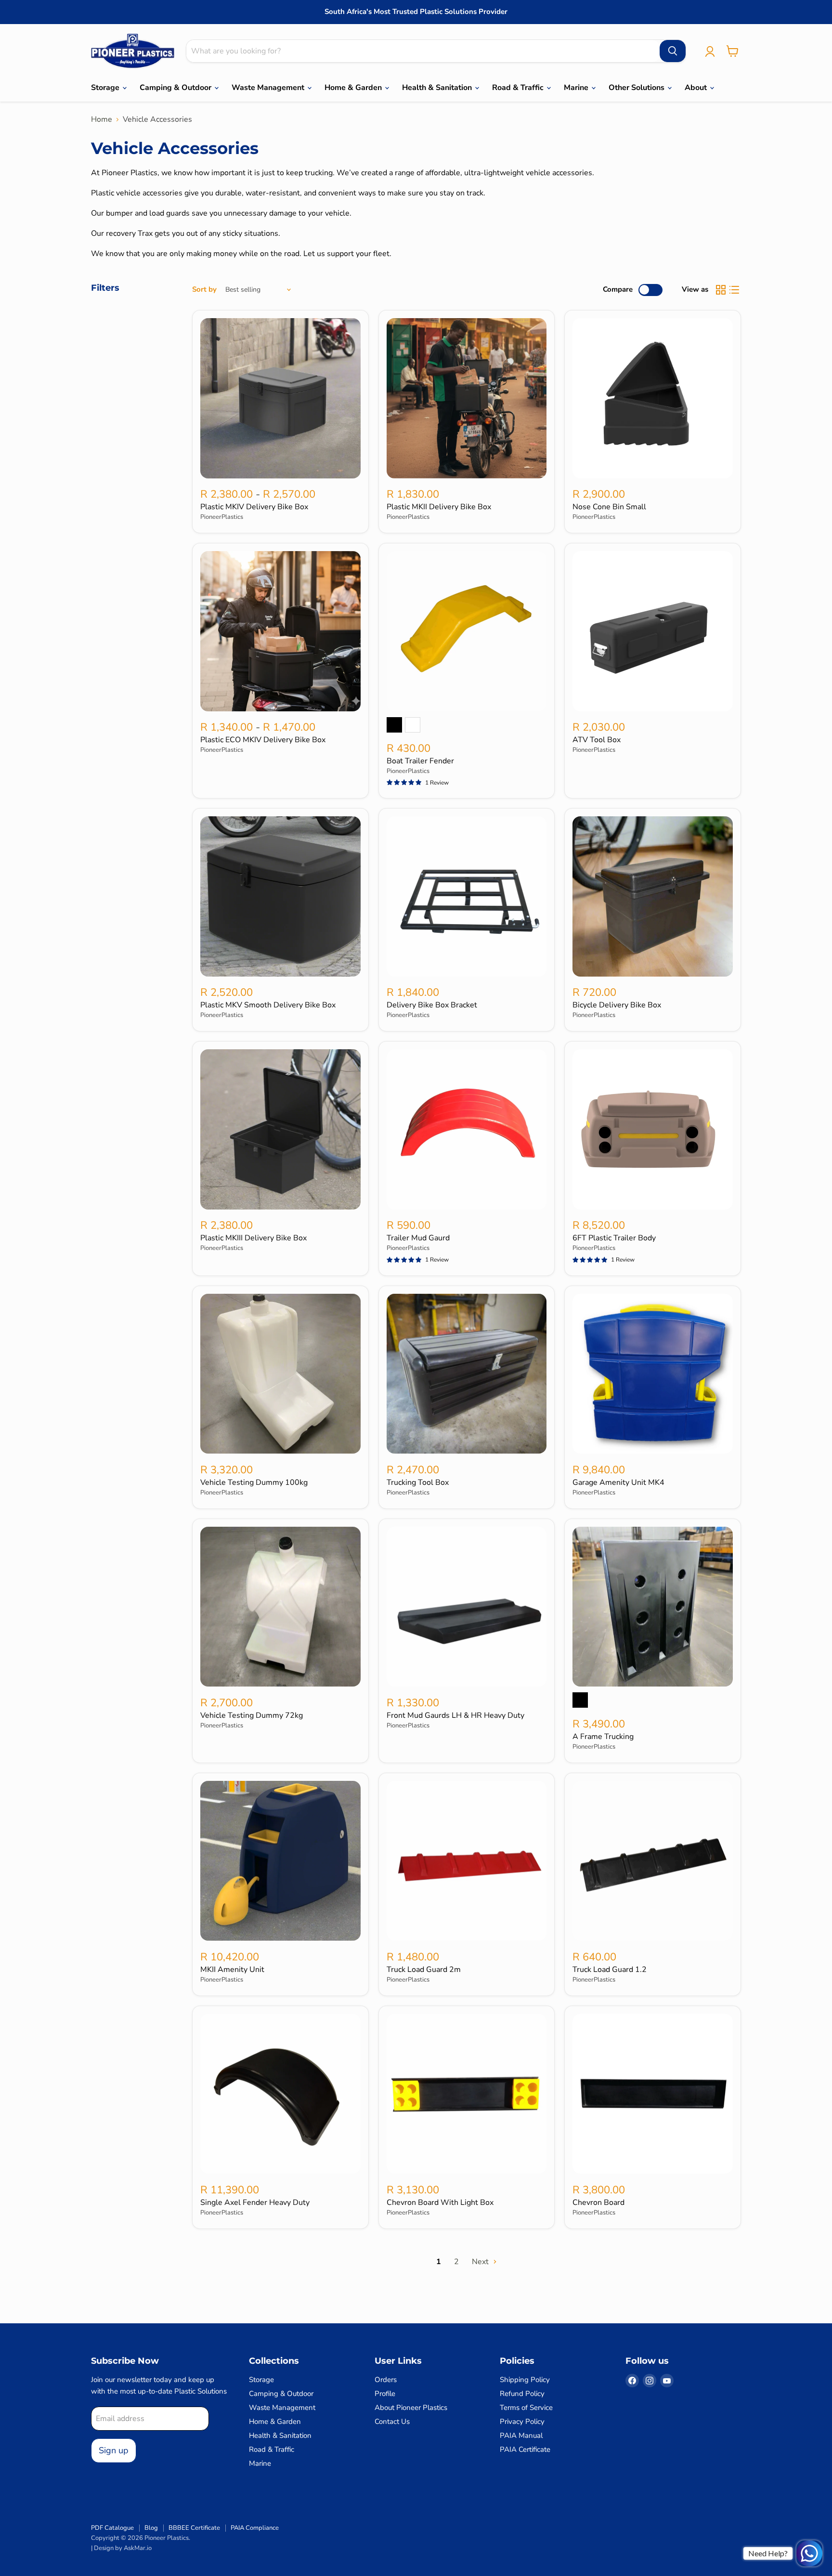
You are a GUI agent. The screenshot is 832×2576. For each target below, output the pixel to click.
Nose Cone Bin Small (609, 507)
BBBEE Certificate (194, 2528)
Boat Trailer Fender (420, 761)
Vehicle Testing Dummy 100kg (254, 1482)
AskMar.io (138, 2548)
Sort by (204, 290)
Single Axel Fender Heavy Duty (255, 2202)
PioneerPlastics (222, 517)
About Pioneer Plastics (411, 2408)
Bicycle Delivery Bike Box (617, 1005)
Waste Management (269, 88)
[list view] (734, 290)
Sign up (114, 2450)
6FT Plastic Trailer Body (614, 1238)
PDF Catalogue (112, 2528)
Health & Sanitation (438, 88)
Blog (151, 2528)
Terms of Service (526, 2408)
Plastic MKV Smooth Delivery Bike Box (268, 1005)
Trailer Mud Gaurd (418, 1238)
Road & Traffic (519, 88)
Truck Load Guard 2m (424, 1970)
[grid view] (721, 290)
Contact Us (392, 2421)
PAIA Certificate (525, 2449)
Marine (577, 88)
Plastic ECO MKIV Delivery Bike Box (263, 740)
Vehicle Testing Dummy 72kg (252, 1715)
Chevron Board (598, 2202)
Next (481, 2262)
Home (102, 119)
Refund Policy (522, 2394)
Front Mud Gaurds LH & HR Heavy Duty (455, 1715)
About (697, 88)
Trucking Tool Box (418, 1482)
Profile (385, 2394)
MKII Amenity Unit (232, 1970)
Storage (106, 88)
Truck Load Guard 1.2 (610, 1970)
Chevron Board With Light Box (440, 2202)
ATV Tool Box (597, 740)
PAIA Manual (521, 2435)
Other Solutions (637, 88)
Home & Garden (354, 88)
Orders (386, 2380)
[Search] (673, 51)
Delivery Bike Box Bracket (432, 1005)
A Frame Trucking (603, 1737)
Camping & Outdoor (176, 88)
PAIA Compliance (255, 2528)
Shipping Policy (525, 2380)
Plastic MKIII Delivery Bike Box (253, 1238)
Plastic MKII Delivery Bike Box (439, 507)
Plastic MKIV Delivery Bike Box (254, 507)
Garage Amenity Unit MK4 (618, 1482)
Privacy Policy (522, 2421)
